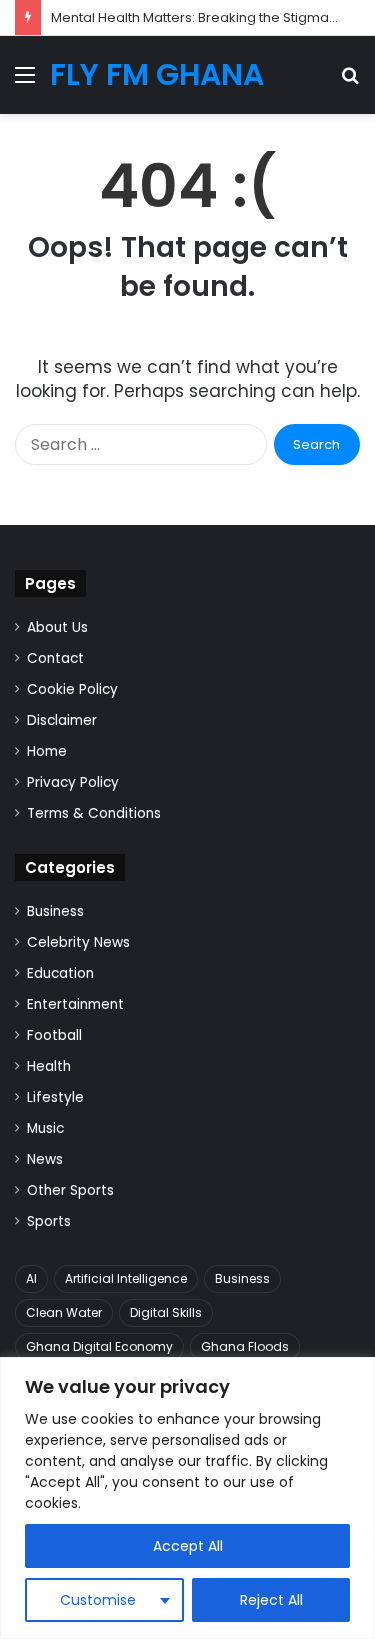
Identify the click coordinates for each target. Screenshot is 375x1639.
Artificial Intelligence (126, 1278)
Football (54, 1035)
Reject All (271, 1600)
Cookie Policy (72, 689)
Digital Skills (166, 1312)
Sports (49, 1221)
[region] (187, 1498)
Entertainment (75, 1004)
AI (31, 1278)
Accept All (188, 1546)
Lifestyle (55, 1097)
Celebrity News (78, 942)
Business (55, 911)
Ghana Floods (245, 1346)
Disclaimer (62, 720)
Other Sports (70, 1190)
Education (60, 973)
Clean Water (64, 1312)
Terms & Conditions (94, 813)
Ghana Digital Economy (99, 1346)
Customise (98, 1600)
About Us (57, 627)
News (45, 1159)
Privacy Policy (73, 782)
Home (47, 751)
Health (49, 1066)
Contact (55, 658)
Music (45, 1128)
